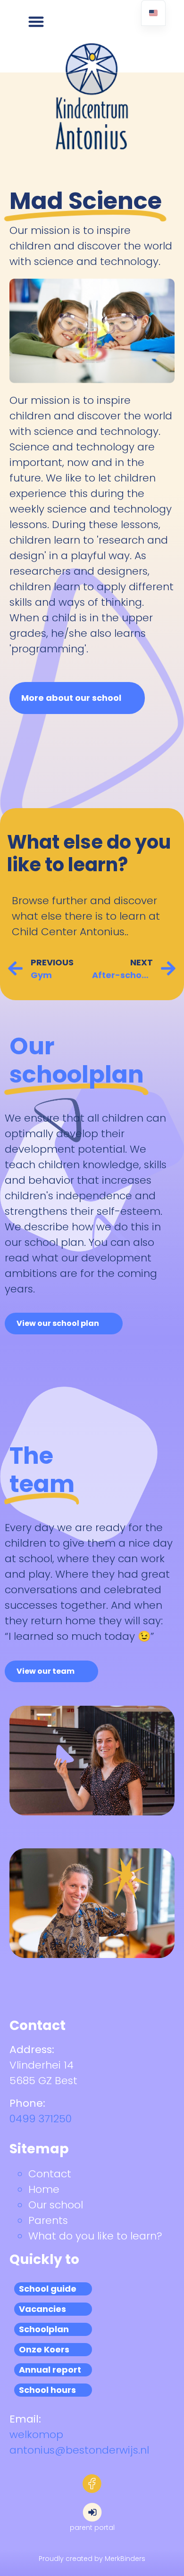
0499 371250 (41, 2119)
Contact (50, 2174)
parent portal (92, 2528)
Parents (48, 2220)
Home (44, 2189)
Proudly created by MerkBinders (92, 2559)
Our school (56, 2205)
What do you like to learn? (95, 2236)
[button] (36, 21)
